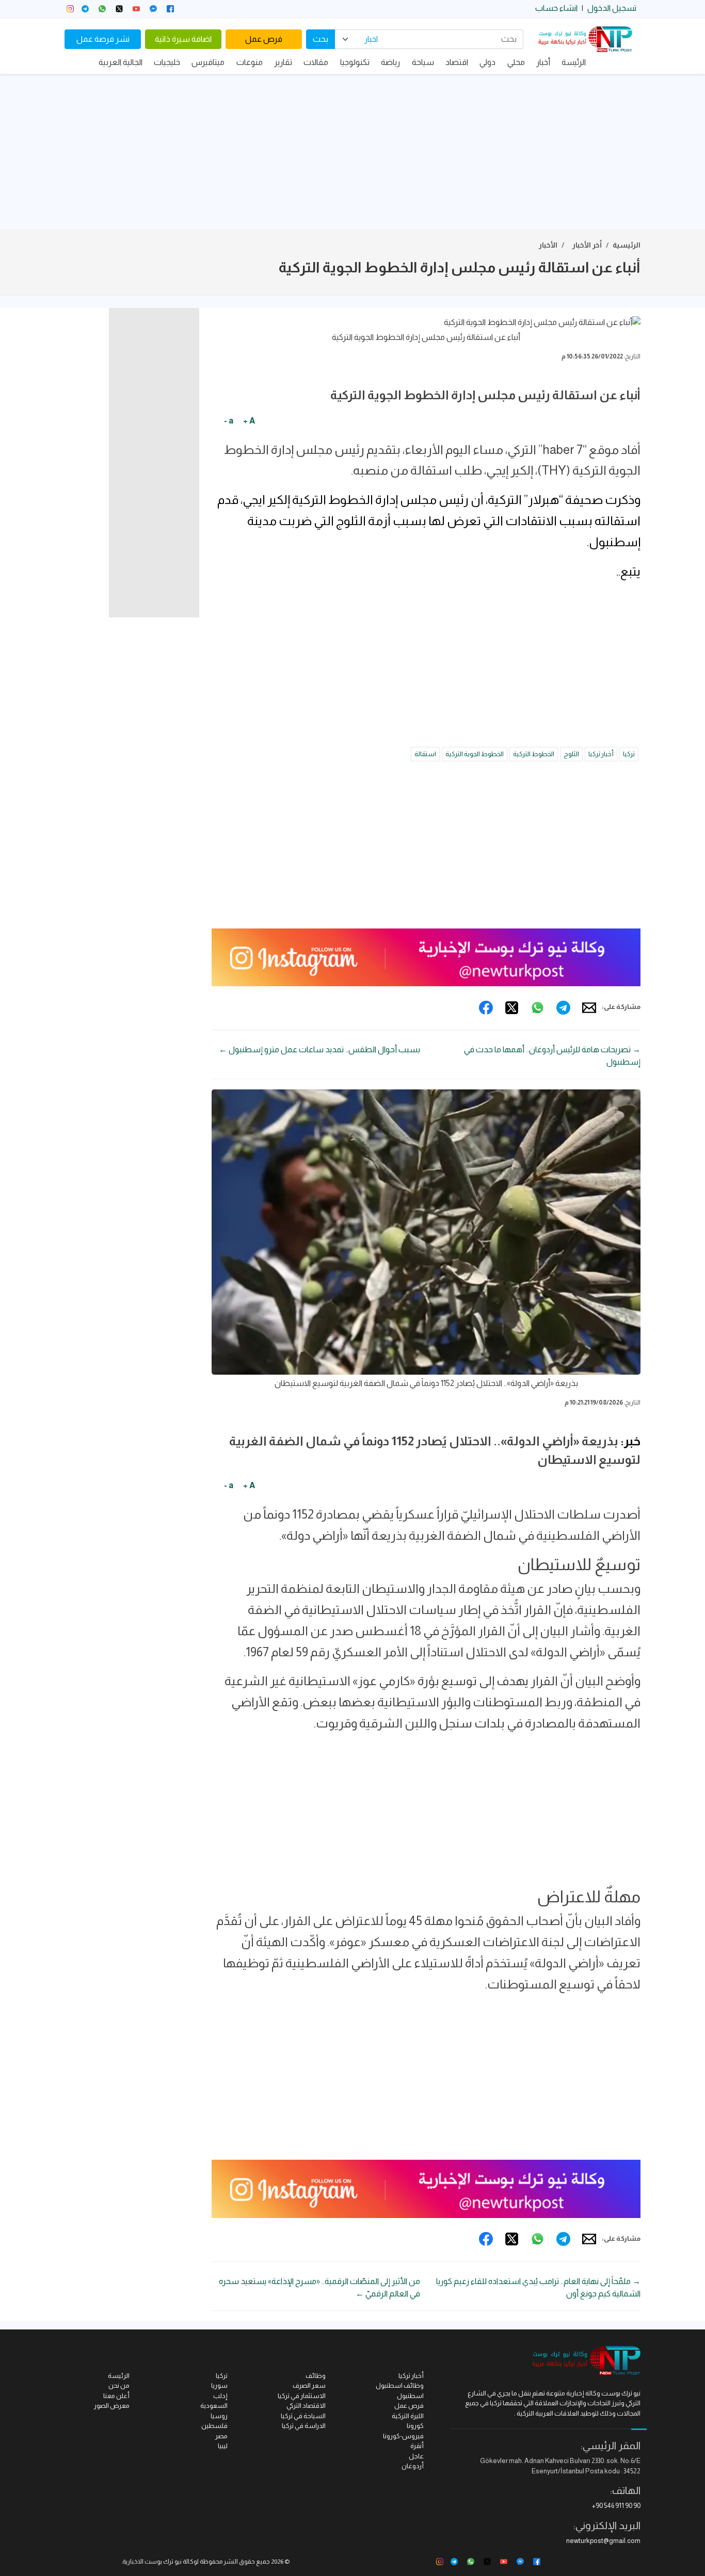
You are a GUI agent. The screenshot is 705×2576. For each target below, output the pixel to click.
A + (249, 421)
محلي (516, 62)
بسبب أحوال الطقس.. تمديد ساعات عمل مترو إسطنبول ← (319, 1049)
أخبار (543, 62)
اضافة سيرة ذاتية (183, 39)
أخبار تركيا (601, 754)
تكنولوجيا (355, 62)
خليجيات (167, 62)
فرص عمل (264, 39)
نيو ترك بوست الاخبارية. (151, 2562)
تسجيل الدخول (612, 8)
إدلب (220, 2396)
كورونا (415, 2426)
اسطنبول (410, 2396)
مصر (221, 2436)
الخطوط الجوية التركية (475, 754)
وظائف (316, 2376)
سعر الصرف (309, 2385)
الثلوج (571, 754)
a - (229, 421)
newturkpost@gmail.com (603, 2541)
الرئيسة (574, 62)
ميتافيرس (208, 62)
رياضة (390, 62)
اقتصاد (457, 62)
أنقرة (417, 2446)
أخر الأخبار (587, 245)
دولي (487, 62)
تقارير (283, 62)
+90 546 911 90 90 (616, 2506)
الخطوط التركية (534, 754)
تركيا (629, 754)
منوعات (250, 62)
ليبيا (223, 2446)
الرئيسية (627, 245)
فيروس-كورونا (403, 2436)
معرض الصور (112, 2406)
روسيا (219, 2416)
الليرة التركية (408, 2416)
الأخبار (548, 245)
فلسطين (214, 2426)
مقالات (316, 62)
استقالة (425, 754)
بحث (321, 39)
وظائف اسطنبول (400, 2385)
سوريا (219, 2385)
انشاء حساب (556, 8)
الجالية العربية (121, 62)
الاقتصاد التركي (306, 2406)
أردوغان (413, 2466)
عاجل (416, 2456)
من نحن (119, 2385)
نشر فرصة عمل (103, 39)
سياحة (423, 62)
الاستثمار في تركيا (302, 2396)
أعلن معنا (116, 2396)
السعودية (214, 2406)
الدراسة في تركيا (304, 2426)
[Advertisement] (352, 152)
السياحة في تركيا (303, 2416)
